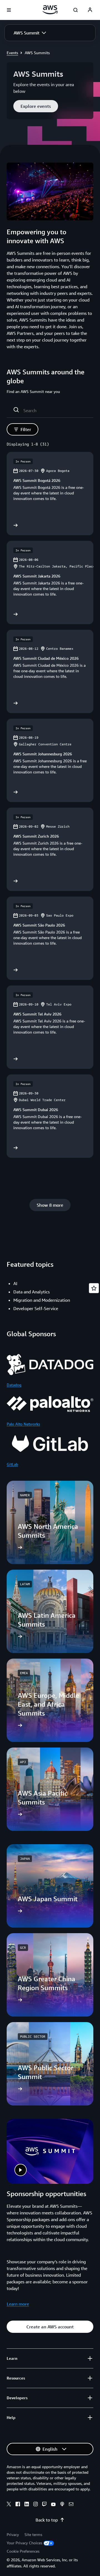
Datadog (14, 1385)
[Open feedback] (94, 1288)
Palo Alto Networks (23, 1424)
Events (12, 53)
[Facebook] (18, 2505)
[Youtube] (53, 2505)
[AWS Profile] (90, 10)
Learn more (18, 2304)
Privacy (13, 2534)
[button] (30, 33)
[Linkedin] (27, 2505)
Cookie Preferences (23, 2551)
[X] (9, 2505)
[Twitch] (44, 2505)
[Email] (71, 2505)
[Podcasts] (62, 2505)
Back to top (47, 2520)
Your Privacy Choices (24, 2543)
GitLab (12, 1464)
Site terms (33, 2534)
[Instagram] (36, 2505)
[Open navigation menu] (9, 10)
